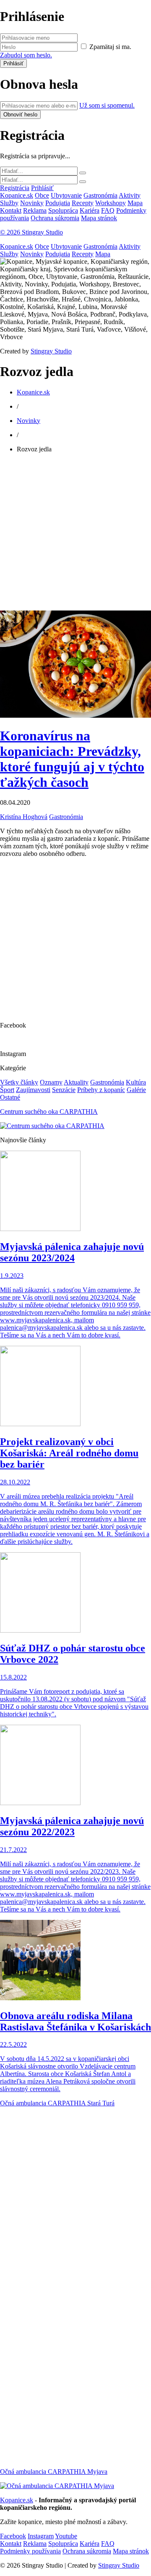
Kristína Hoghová (24, 817)
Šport (7, 1090)
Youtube (66, 2536)
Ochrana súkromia (55, 218)
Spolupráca (63, 210)
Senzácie (64, 1090)
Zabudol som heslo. (26, 55)
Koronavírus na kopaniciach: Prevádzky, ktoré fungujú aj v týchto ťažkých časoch (72, 759)
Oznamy (51, 1082)
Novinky (32, 203)
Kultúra (136, 1082)
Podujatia (58, 203)
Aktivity (130, 195)
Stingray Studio (51, 351)
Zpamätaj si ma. (110, 47)
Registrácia (15, 188)
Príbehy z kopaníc (101, 1090)
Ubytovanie (66, 195)
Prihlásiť (42, 188)
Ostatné (10, 1097)
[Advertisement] (75, 535)
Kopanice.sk (17, 195)
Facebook (13, 2536)
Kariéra (90, 210)
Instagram (41, 2536)
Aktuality (76, 1082)
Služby (9, 203)
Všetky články (19, 1082)
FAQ (108, 210)
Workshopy (111, 203)
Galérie (136, 1090)
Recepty (83, 203)
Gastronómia (100, 195)
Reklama (35, 210)
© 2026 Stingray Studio (31, 232)
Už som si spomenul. (107, 105)
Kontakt (11, 210)
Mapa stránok (99, 218)
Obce (42, 195)
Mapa (135, 203)
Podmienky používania (30, 2551)
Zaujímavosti (33, 1090)
